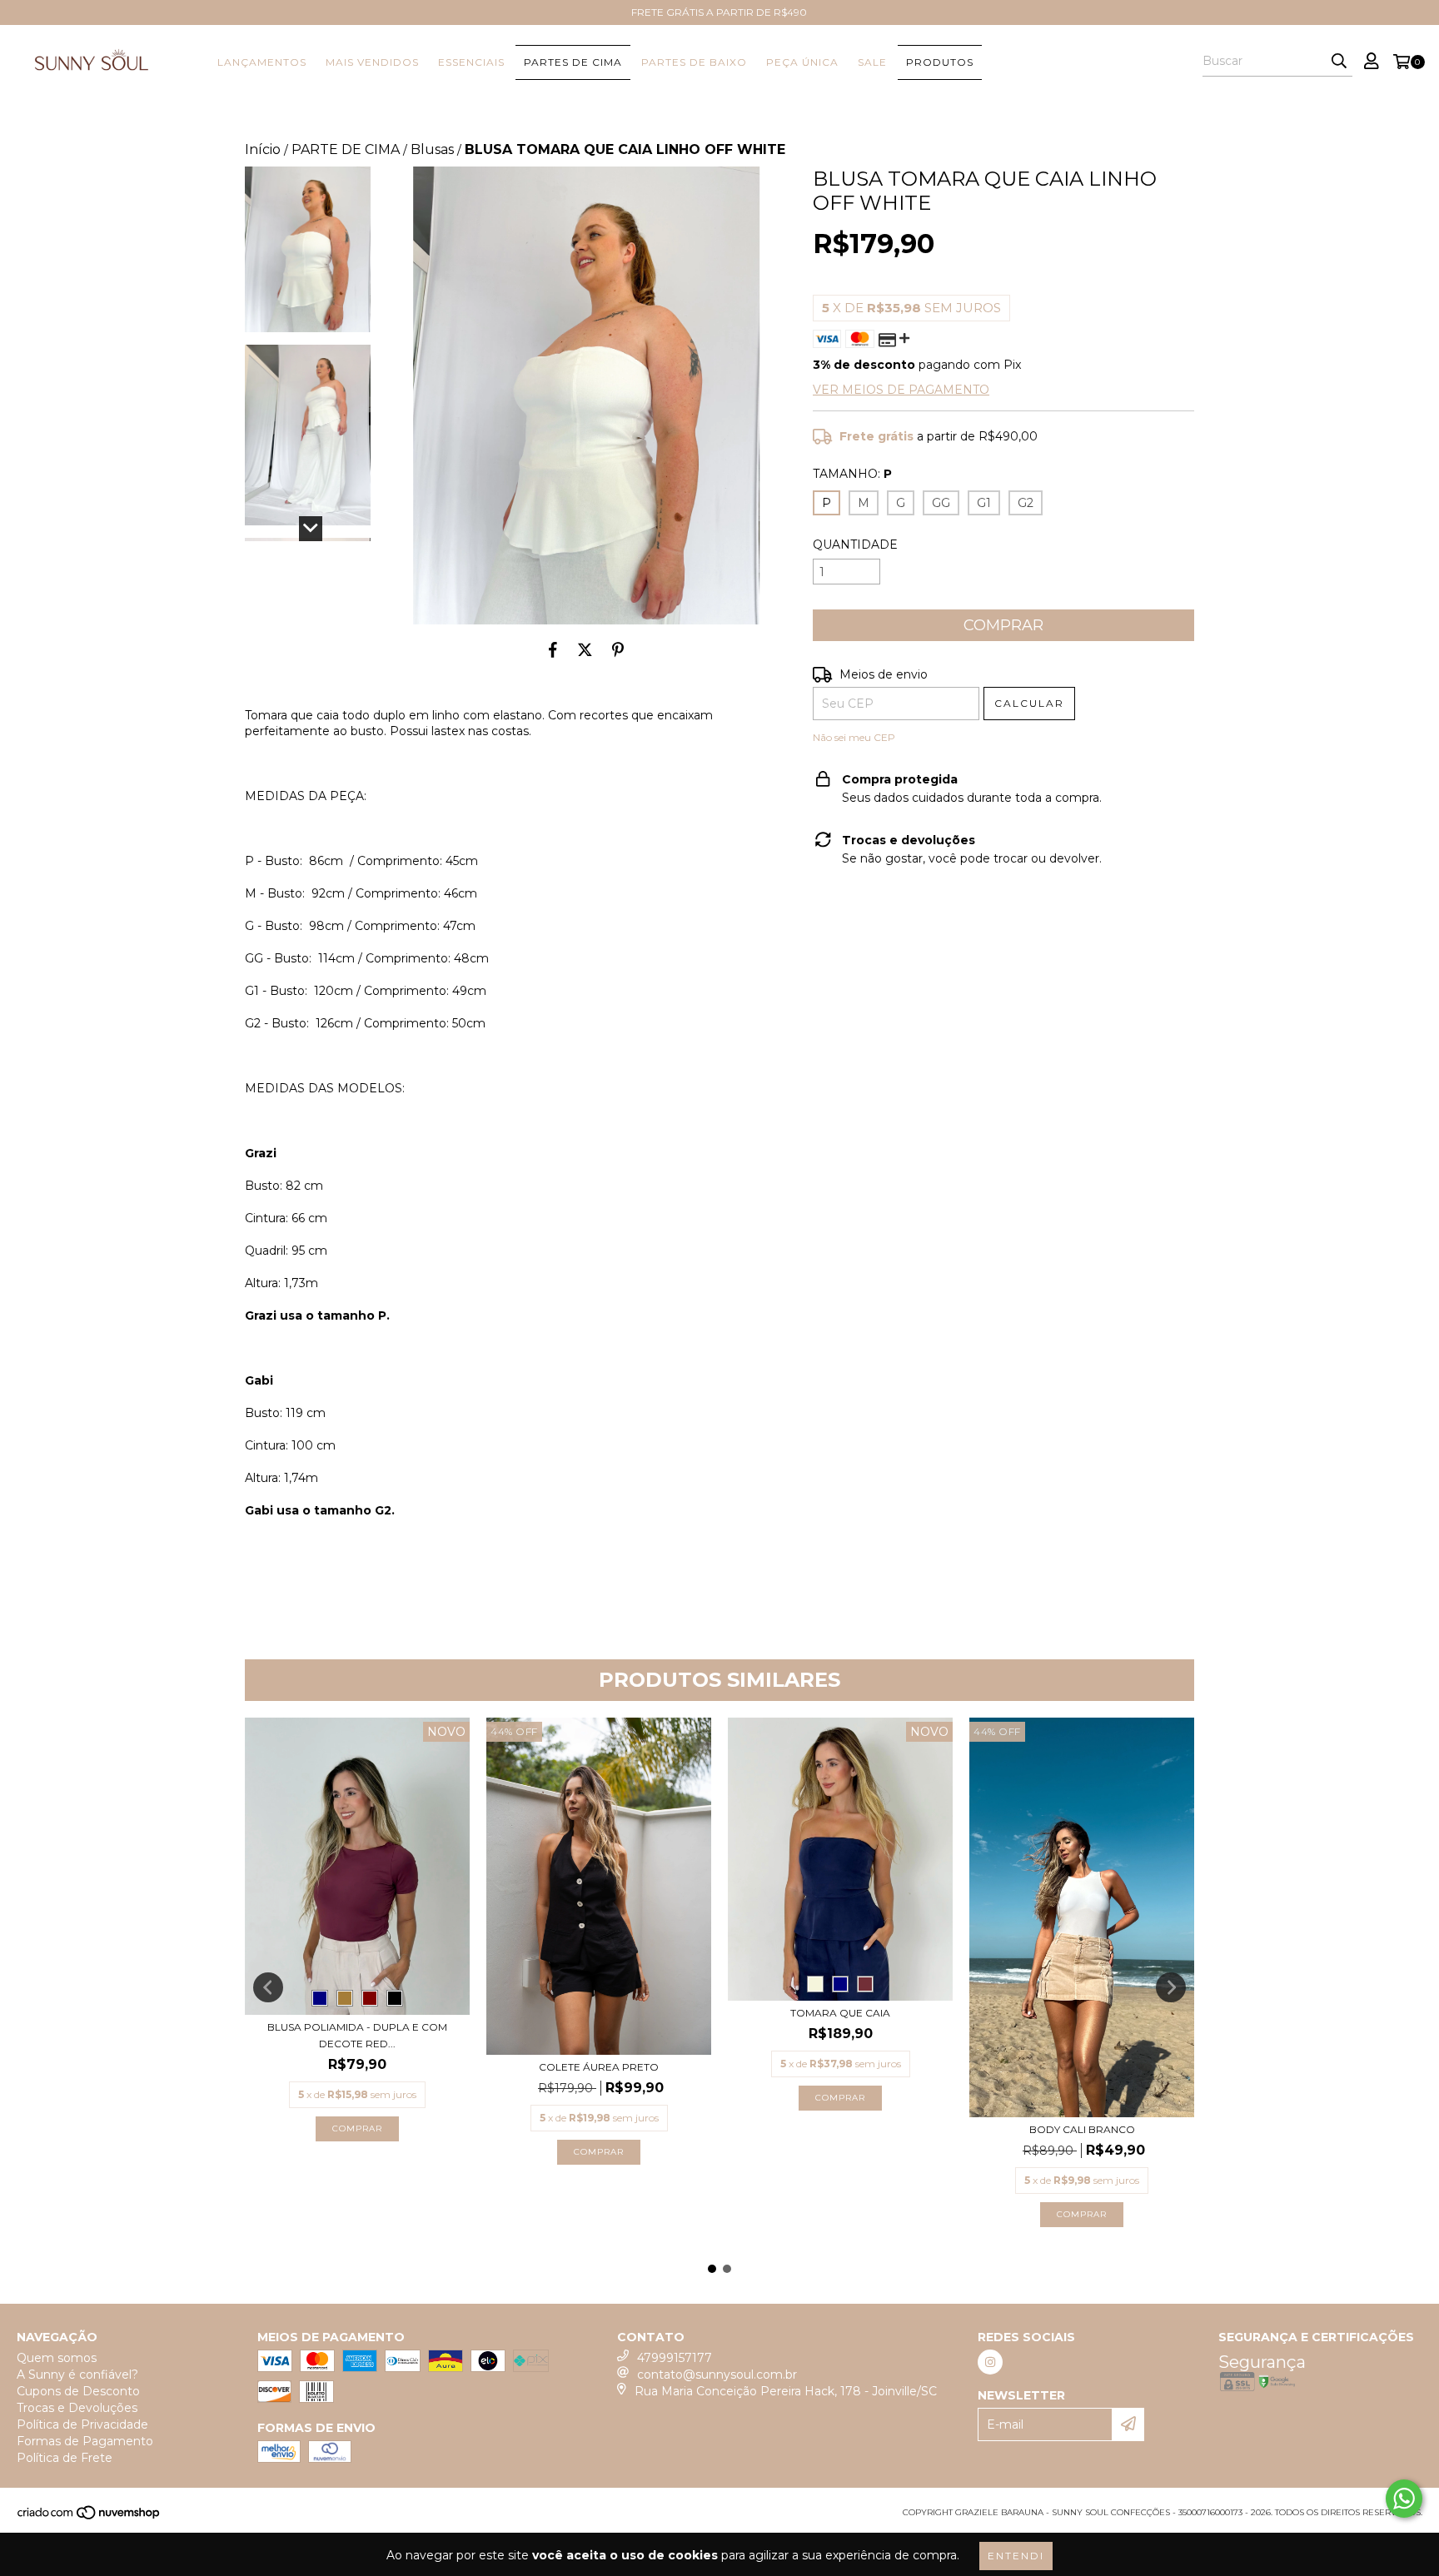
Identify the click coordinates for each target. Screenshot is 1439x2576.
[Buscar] (1339, 62)
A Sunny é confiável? (77, 2375)
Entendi (1016, 2556)
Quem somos (57, 2358)
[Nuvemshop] (90, 2517)
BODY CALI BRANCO (1082, 2129)
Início (263, 149)
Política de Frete (65, 2458)
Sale (872, 62)
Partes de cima (573, 62)
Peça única (802, 62)
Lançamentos (262, 62)
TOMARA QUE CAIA (840, 2013)
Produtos (940, 62)
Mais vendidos (372, 62)
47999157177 (675, 2358)
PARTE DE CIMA (346, 149)
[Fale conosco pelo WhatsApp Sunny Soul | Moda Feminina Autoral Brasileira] (1404, 2499)
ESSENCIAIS (471, 62)
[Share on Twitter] (585, 649)
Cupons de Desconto (78, 2391)
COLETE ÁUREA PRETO (599, 2067)
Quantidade (855, 545)
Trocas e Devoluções (77, 2408)
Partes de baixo (694, 62)
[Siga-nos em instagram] (990, 2362)
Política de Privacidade (82, 2424)
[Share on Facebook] (553, 649)
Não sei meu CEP (854, 737)
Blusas (432, 149)
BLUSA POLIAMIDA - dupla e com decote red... (357, 2035)
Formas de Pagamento (85, 2441)
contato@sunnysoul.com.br (717, 2375)
